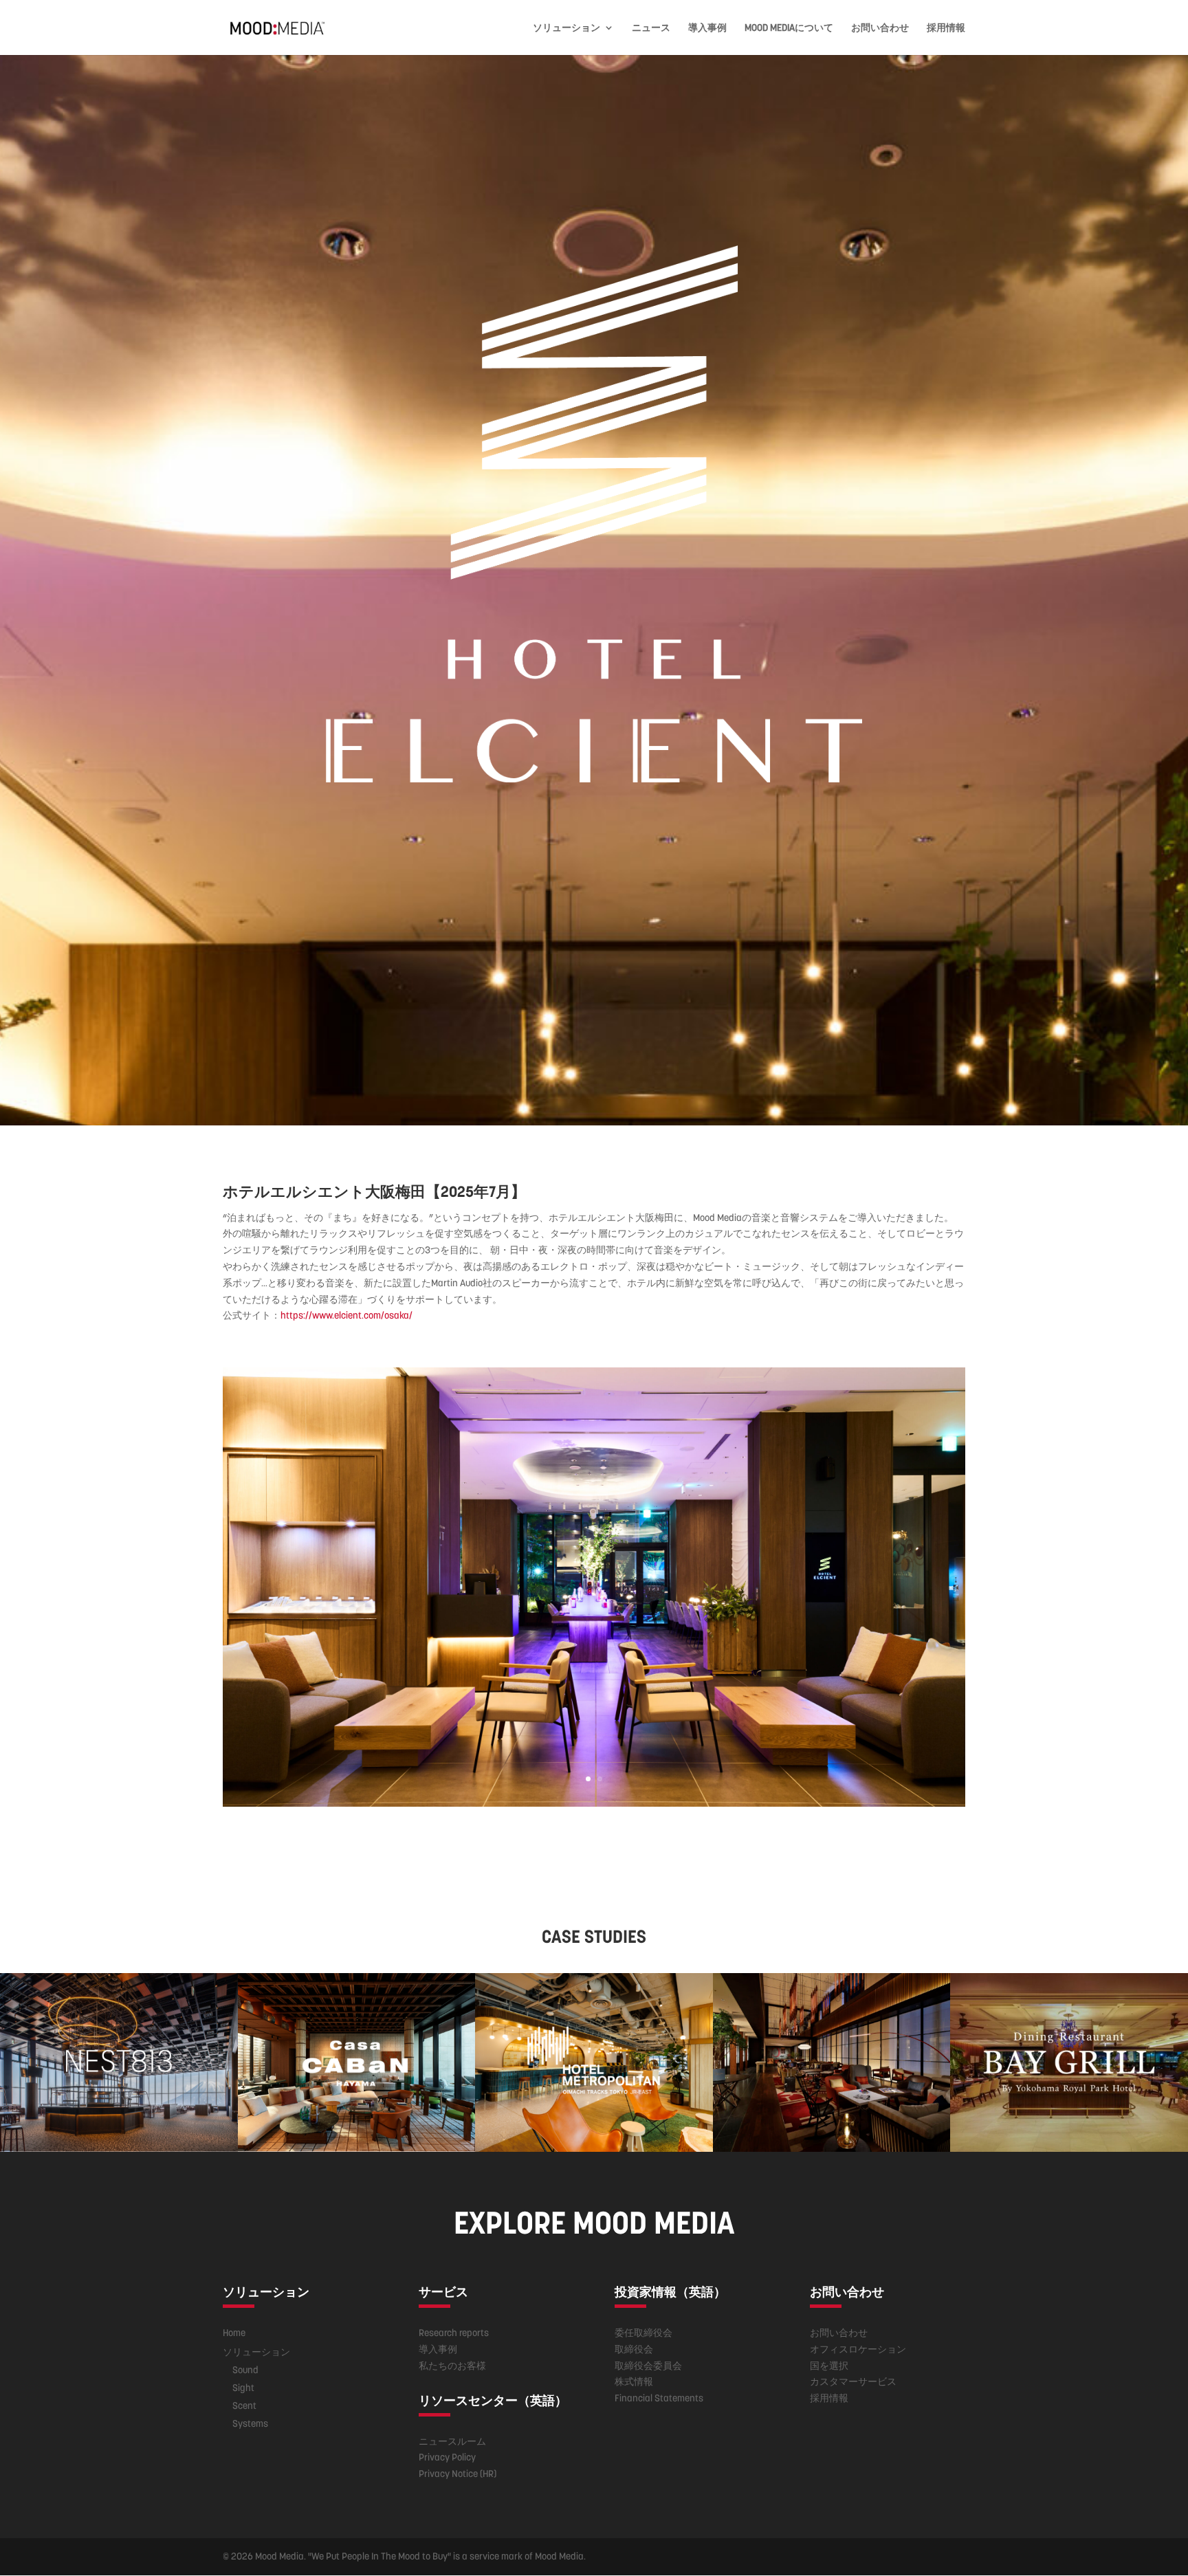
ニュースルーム (452, 2441)
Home (234, 2333)
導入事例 (707, 28)
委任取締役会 (643, 2333)
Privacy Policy (447, 2457)
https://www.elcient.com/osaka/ (346, 1315)
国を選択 (829, 2366)
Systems (250, 2423)
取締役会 (634, 2349)
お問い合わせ (880, 28)
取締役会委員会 (648, 2366)
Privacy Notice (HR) (458, 2474)
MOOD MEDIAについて (789, 28)
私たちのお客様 (452, 2366)
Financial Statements (659, 2398)
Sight (243, 2388)
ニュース (651, 28)
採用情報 (946, 28)
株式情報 (634, 2381)
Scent (244, 2406)
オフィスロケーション (858, 2349)
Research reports (454, 2333)
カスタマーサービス (853, 2381)
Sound (245, 2370)
